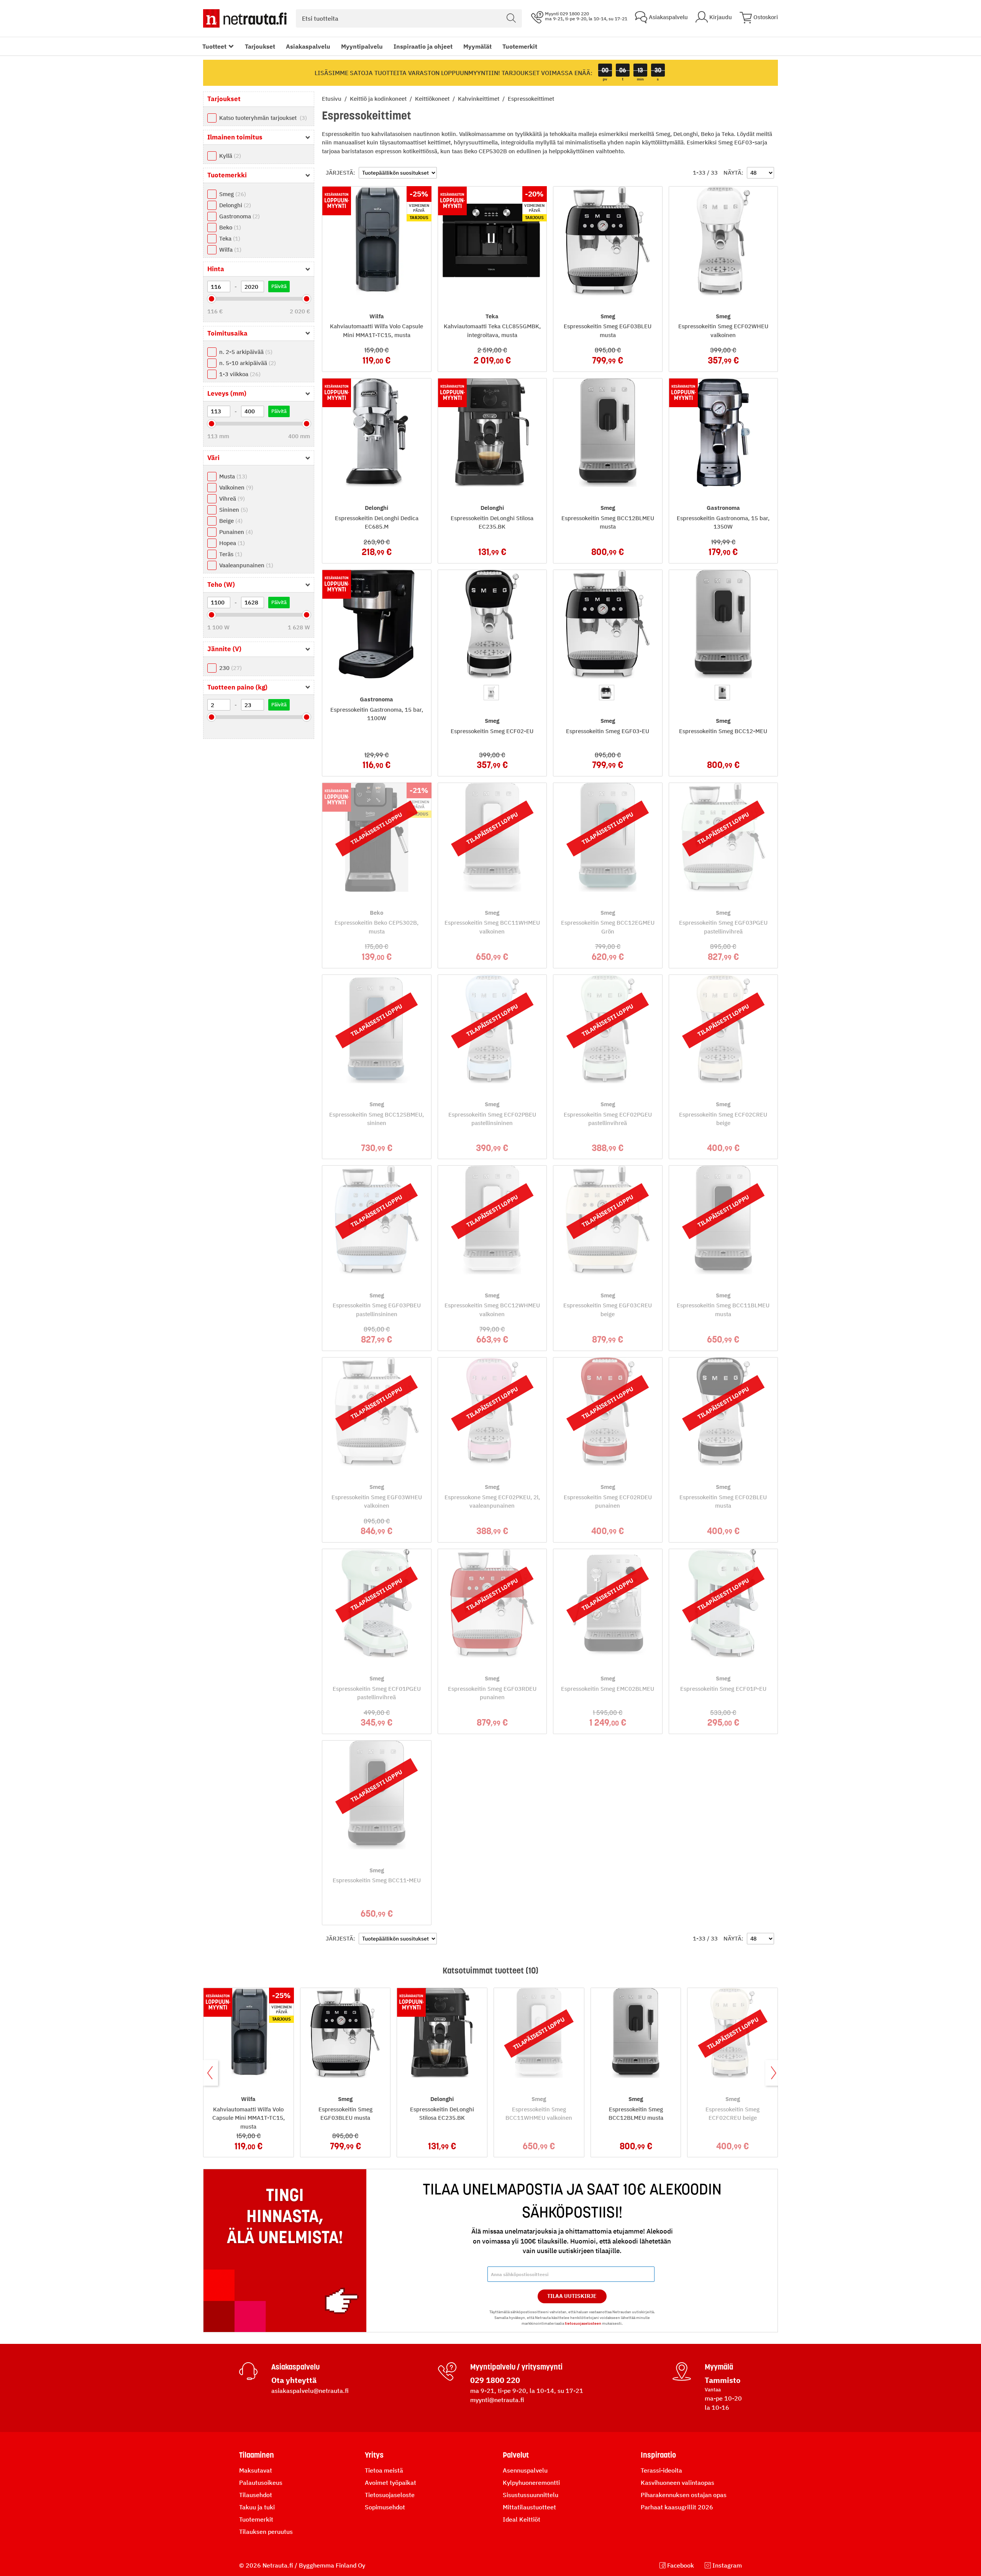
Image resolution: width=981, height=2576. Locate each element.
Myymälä (719, 2367)
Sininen (233, 510)
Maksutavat (256, 2470)
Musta (232, 476)
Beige (230, 521)
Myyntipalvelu (362, 46)
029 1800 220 (495, 2380)
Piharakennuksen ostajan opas (684, 2495)
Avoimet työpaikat (390, 2483)
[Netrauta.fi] (245, 18)
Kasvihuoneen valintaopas (678, 2483)
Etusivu (332, 99)
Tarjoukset (260, 46)
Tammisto (723, 2380)
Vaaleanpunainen (245, 565)
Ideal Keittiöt (522, 2519)
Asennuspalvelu (525, 2470)
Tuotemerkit (520, 46)
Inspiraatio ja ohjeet (423, 46)
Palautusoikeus (261, 2483)
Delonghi (234, 205)
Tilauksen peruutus (266, 2532)
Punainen (235, 532)
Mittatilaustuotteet (529, 2507)
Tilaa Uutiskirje (572, 2296)
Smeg (232, 194)
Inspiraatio (658, 2455)
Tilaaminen (257, 2455)
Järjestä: (340, 173)
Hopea (231, 543)
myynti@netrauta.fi (497, 2400)
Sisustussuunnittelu (531, 2495)
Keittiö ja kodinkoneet (379, 99)
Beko (229, 227)
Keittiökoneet (433, 99)
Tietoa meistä (384, 2470)
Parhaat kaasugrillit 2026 (677, 2507)
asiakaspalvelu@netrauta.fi (310, 2391)
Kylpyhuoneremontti (531, 2483)
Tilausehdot (256, 2495)
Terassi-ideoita (661, 2470)
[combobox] (409, 18)
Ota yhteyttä (294, 2380)
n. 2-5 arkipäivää (245, 352)
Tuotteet (214, 46)
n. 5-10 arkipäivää (247, 363)
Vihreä (231, 499)
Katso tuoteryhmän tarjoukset (262, 118)
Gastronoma (239, 216)
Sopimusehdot (385, 2507)
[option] (491, 693)
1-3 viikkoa (239, 374)
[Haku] (511, 18)
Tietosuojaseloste (390, 2495)
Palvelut (516, 2455)
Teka (229, 238)
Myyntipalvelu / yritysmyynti (516, 2367)
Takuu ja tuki (257, 2507)
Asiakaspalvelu (308, 46)
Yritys (374, 2455)
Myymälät (477, 46)
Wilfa (229, 250)
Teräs (230, 554)
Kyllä (229, 156)
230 (230, 668)
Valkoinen (235, 487)
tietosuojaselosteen (583, 2323)
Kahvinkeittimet (479, 99)
